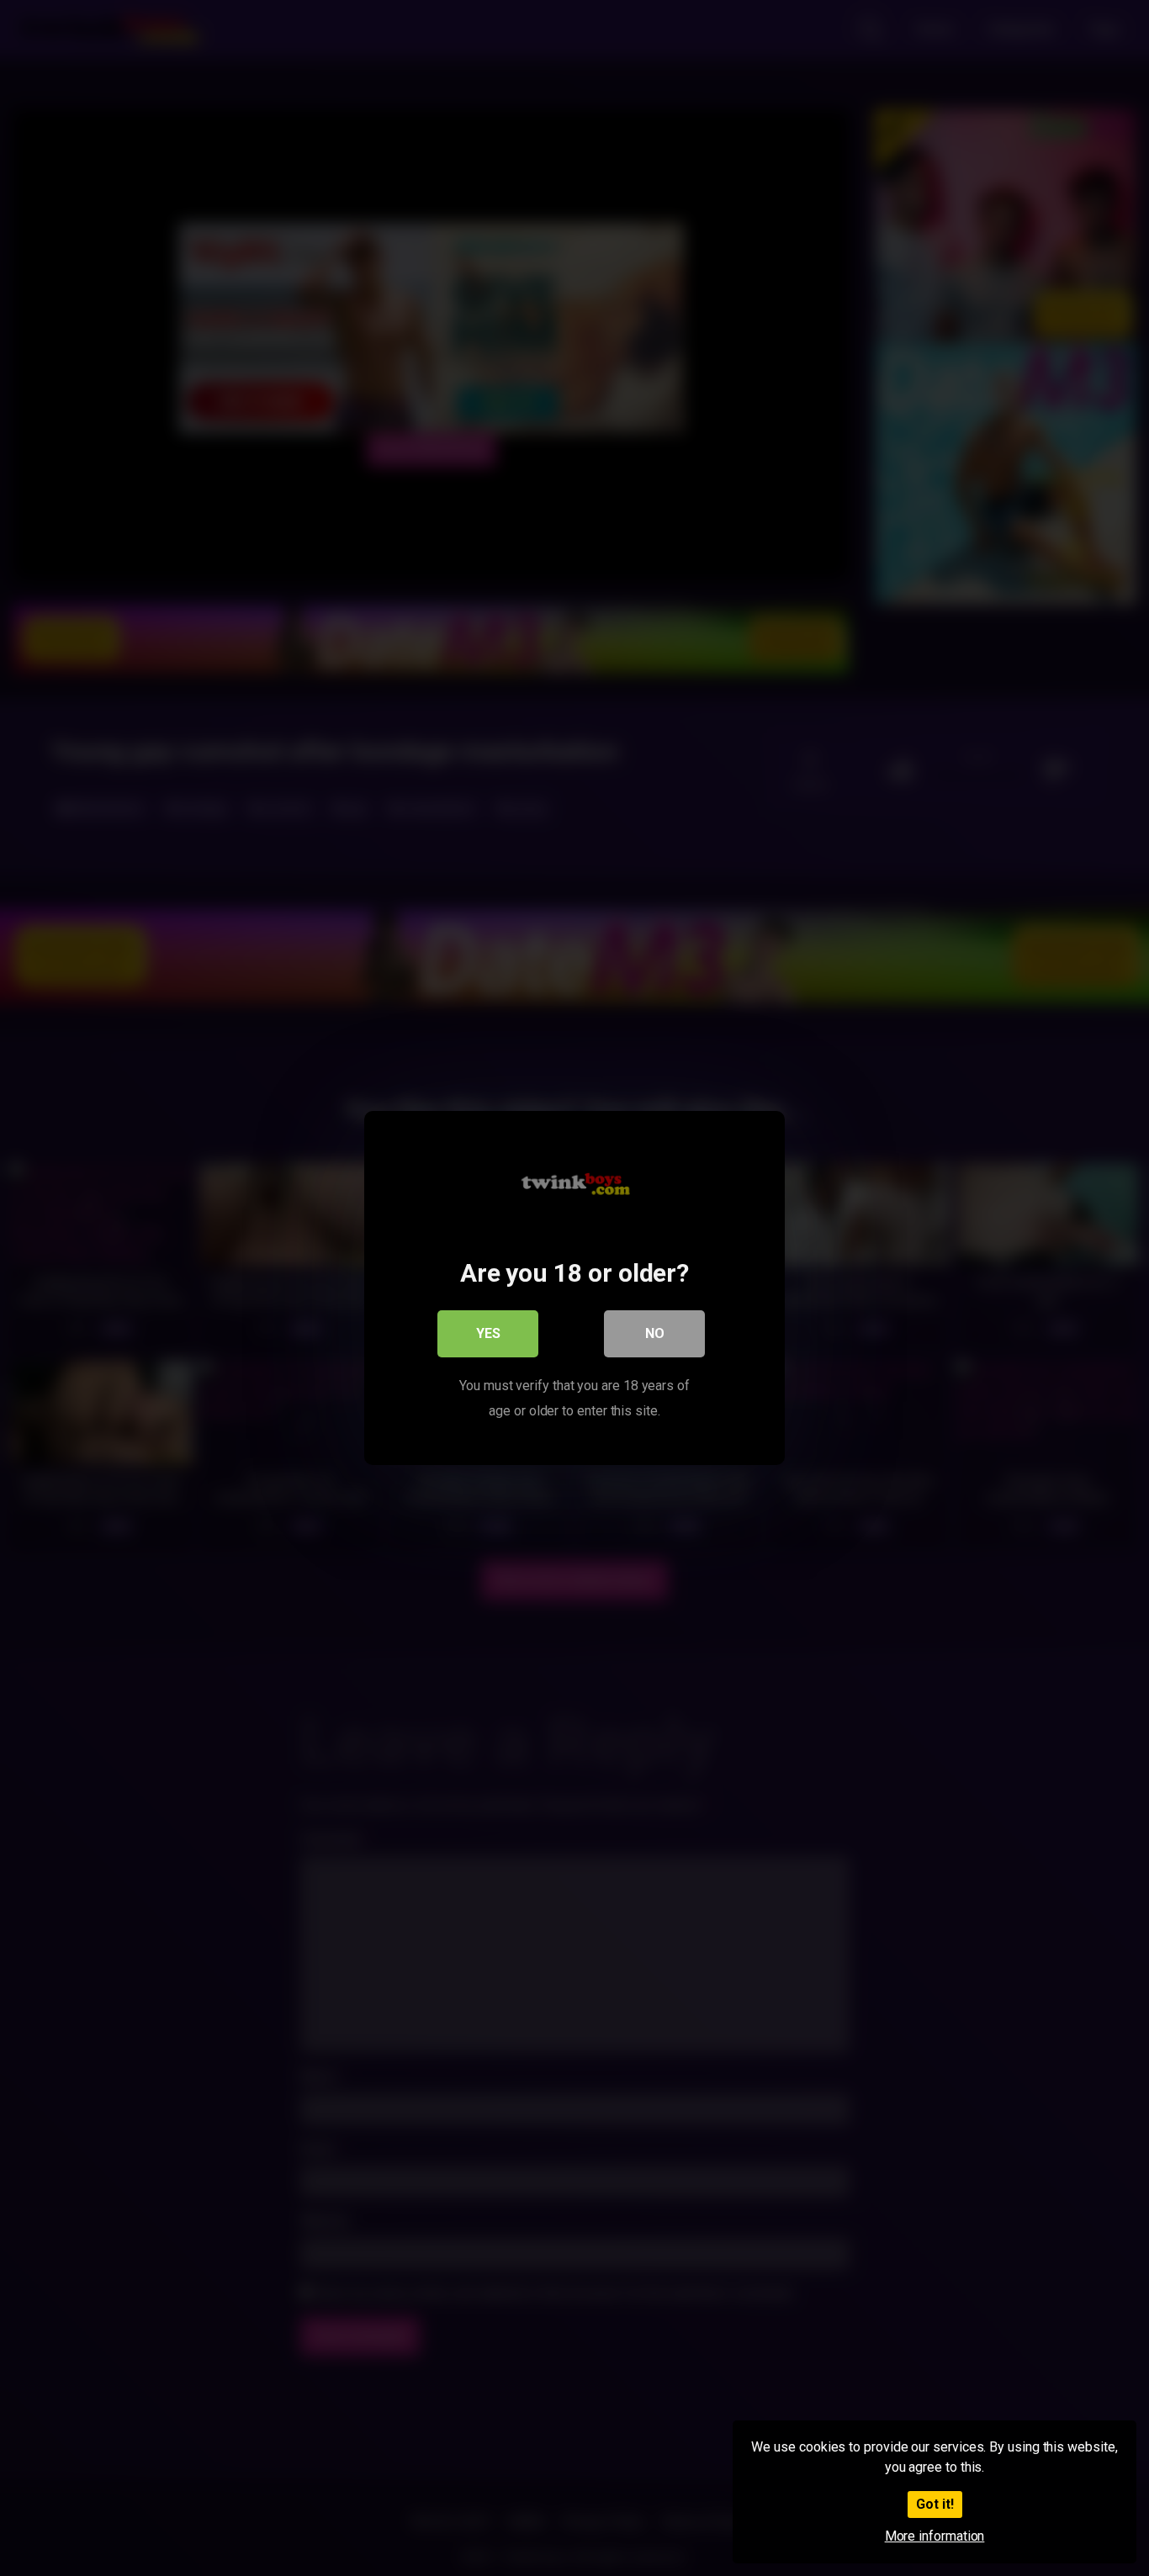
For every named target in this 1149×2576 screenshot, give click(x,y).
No (655, 1333)
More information (935, 2536)
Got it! (935, 2504)
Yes (488, 1333)
